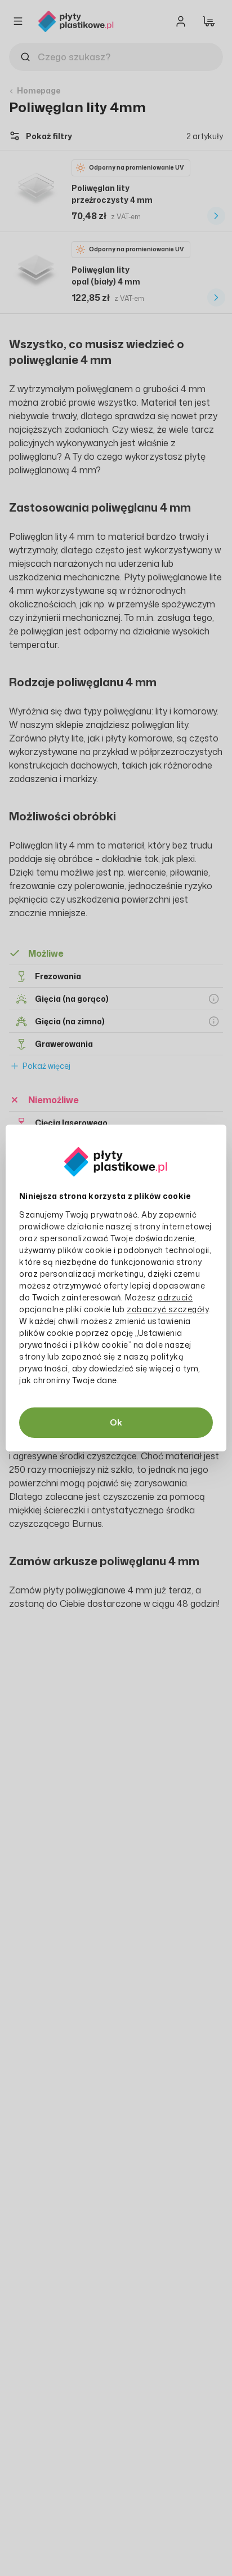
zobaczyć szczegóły (168, 1309)
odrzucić (175, 1297)
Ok (116, 1422)
